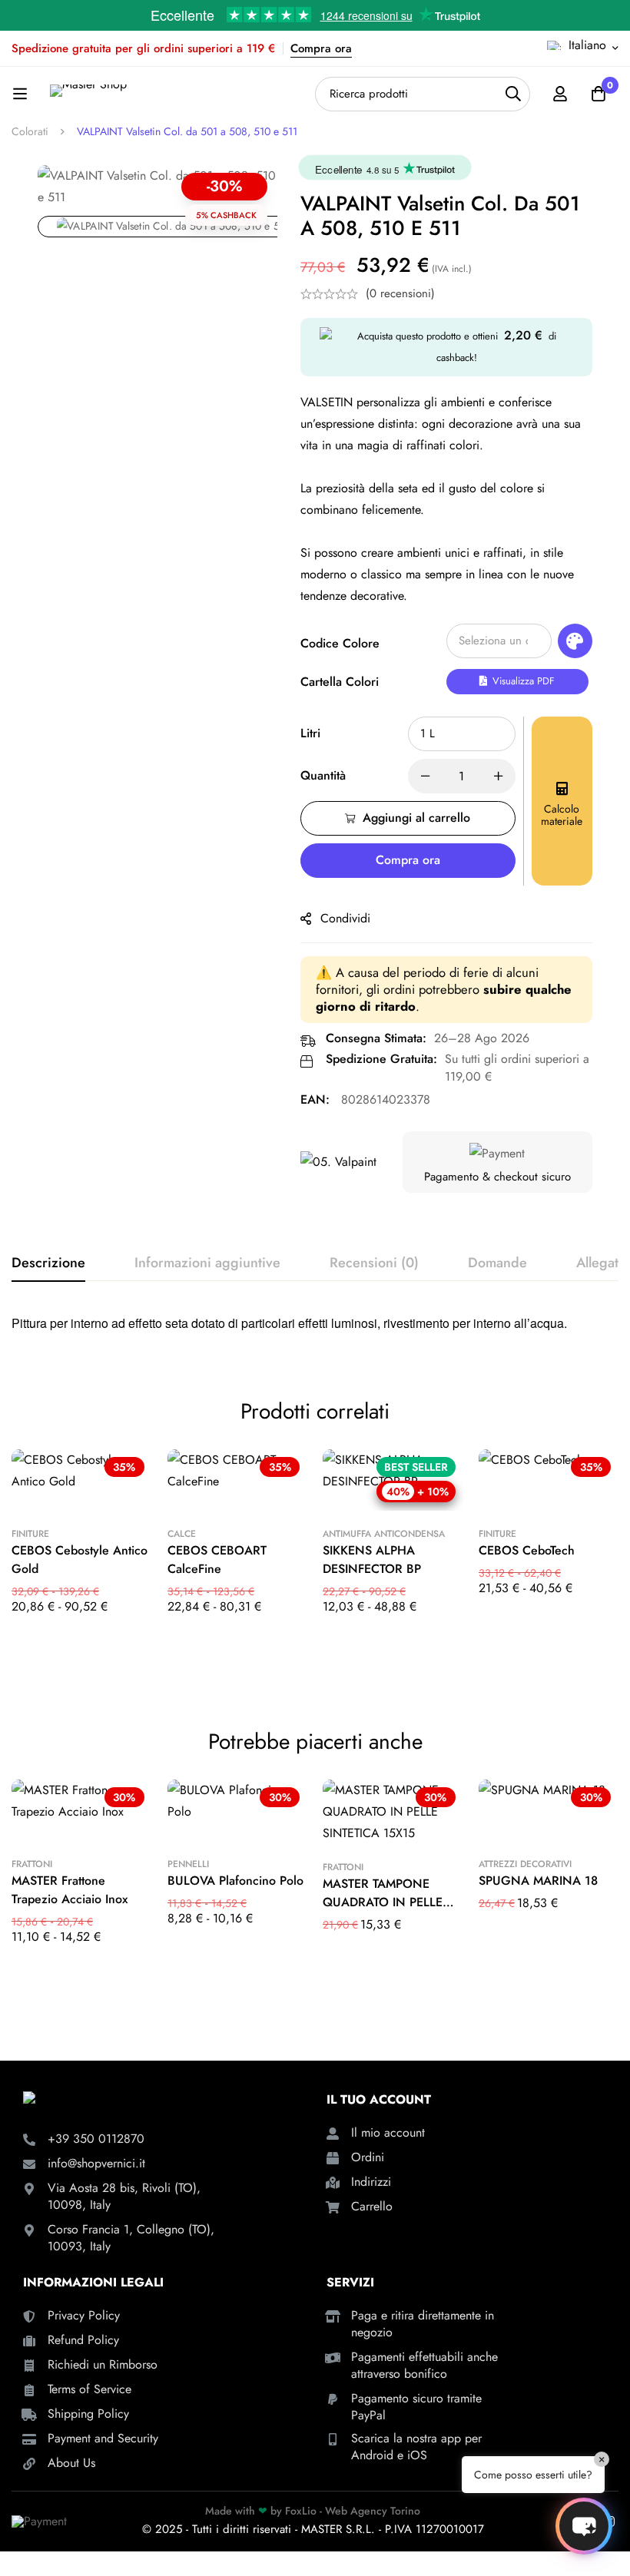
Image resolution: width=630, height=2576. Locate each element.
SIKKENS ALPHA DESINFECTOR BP (372, 1560)
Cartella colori (340, 682)
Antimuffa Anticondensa (384, 1534)
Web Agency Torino (373, 2511)
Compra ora (321, 48)
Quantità (323, 775)
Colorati (30, 131)
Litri (310, 733)
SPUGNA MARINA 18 (538, 1881)
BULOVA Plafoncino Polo (235, 1881)
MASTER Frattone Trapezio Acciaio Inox (70, 1890)
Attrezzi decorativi (525, 1864)
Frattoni (32, 1864)
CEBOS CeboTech (527, 1550)
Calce (182, 1534)
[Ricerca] (513, 94)
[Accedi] (560, 94)
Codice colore (340, 643)
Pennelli (188, 1864)
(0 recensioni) (400, 293)
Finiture (30, 1534)
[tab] (48, 1263)
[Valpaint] (338, 1162)
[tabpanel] (315, 1328)
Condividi (345, 918)
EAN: (315, 1099)
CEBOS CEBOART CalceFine (217, 1560)
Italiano (587, 45)
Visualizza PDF (522, 681)
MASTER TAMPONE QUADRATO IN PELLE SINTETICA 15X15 (383, 1902)
